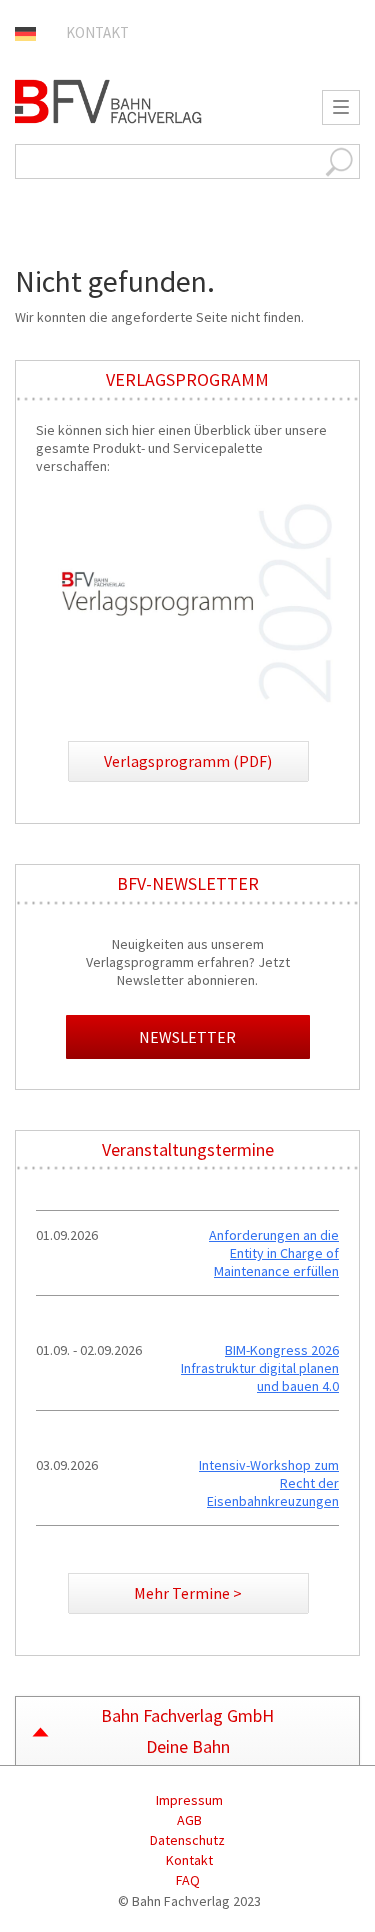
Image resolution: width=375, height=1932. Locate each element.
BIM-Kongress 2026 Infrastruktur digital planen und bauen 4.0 (260, 1368)
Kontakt (97, 32)
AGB (188, 1820)
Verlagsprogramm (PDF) (188, 761)
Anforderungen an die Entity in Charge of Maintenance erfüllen (274, 1253)
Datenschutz (187, 1840)
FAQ (188, 1880)
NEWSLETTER (187, 1037)
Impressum (188, 1800)
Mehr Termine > (188, 1593)
